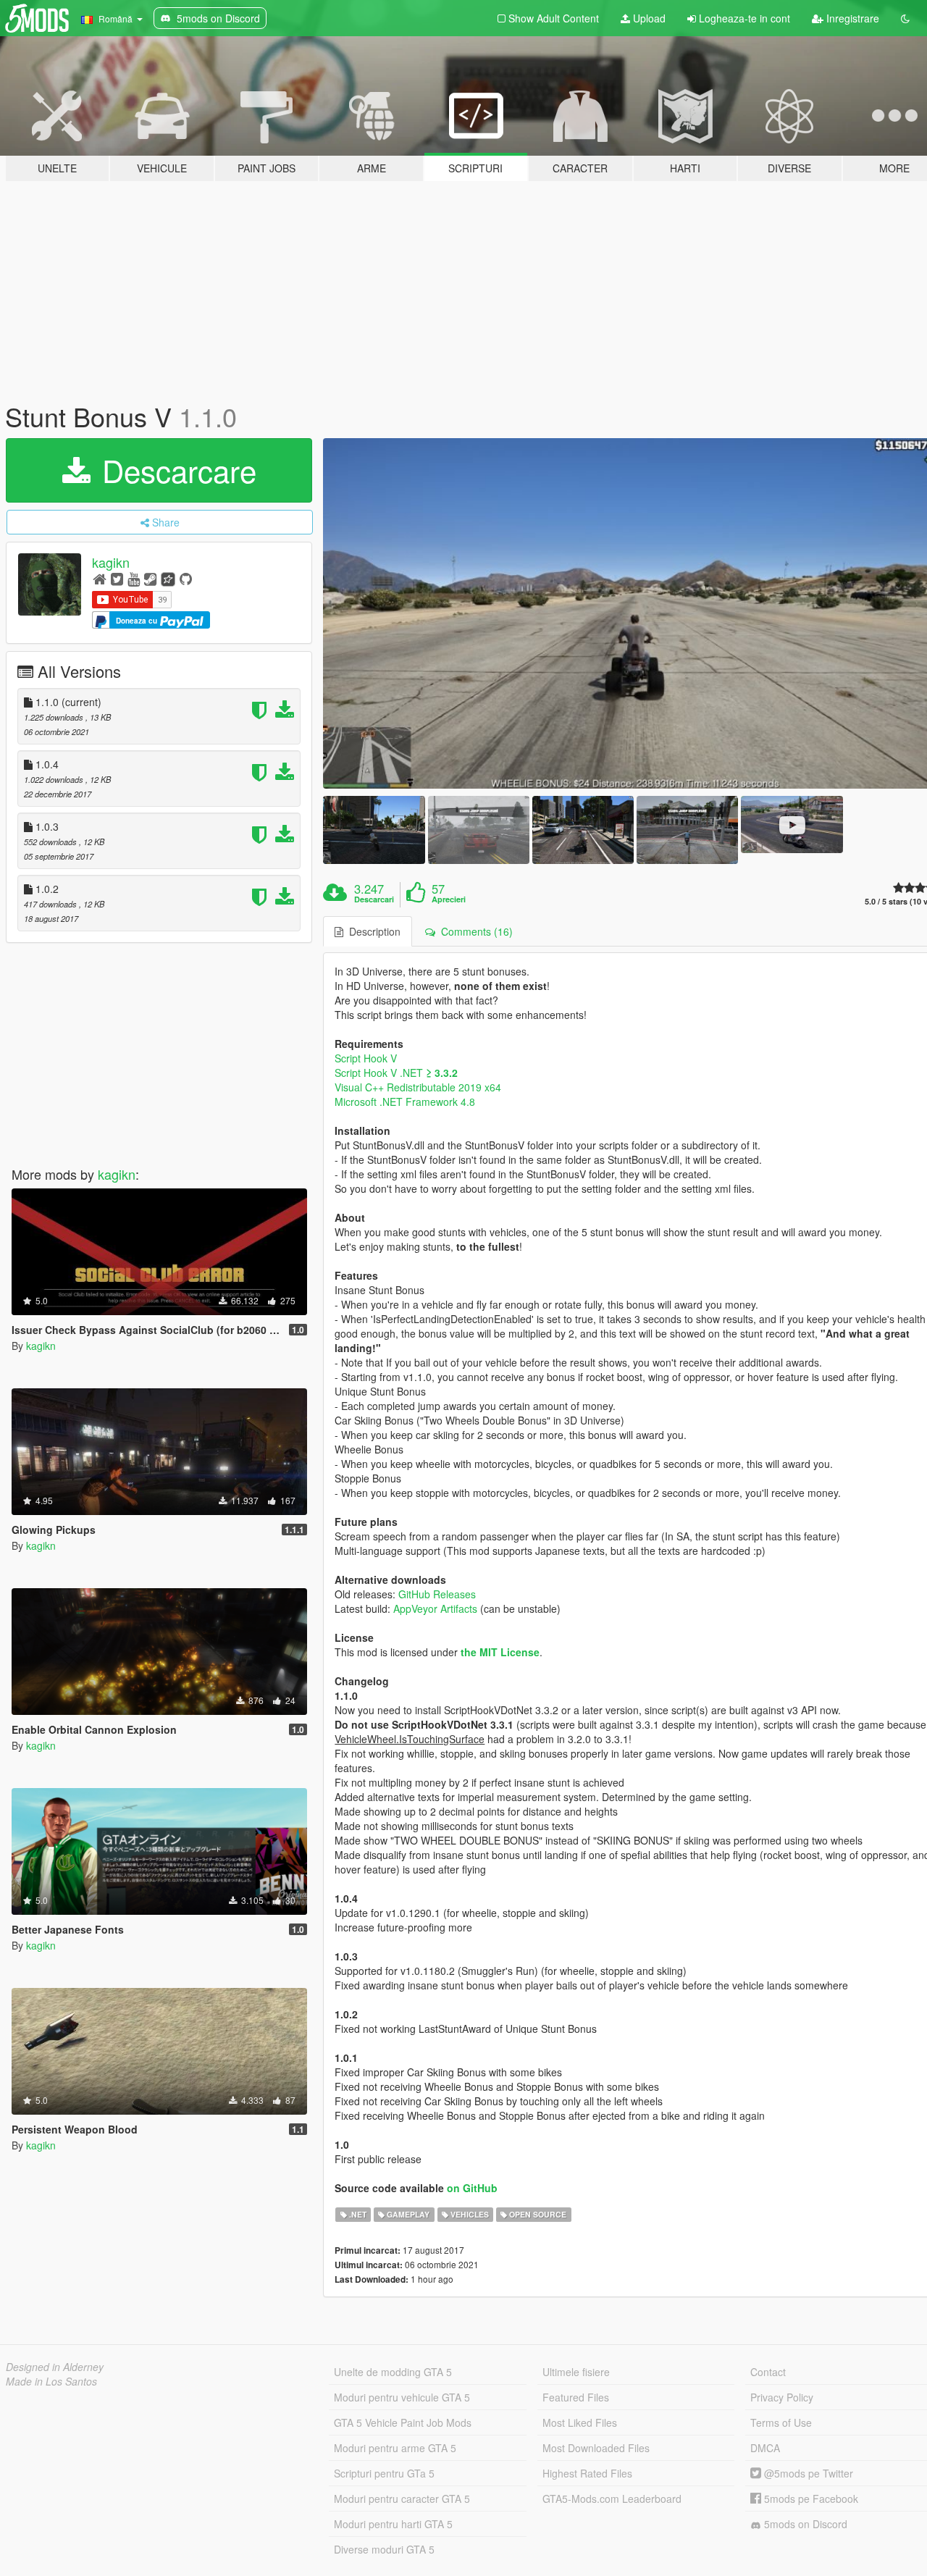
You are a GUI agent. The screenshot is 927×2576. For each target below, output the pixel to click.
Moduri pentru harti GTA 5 (393, 2524)
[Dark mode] (905, 18)
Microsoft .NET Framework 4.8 (405, 1102)
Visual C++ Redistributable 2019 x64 (418, 1087)
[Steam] (150, 578)
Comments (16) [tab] (474, 931)
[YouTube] (134, 578)
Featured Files (576, 2397)
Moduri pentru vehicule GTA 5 (402, 2397)
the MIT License (500, 1652)
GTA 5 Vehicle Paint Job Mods (403, 2422)
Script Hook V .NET (396, 1073)
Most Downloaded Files (596, 2448)
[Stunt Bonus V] (374, 830)
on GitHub (472, 2188)
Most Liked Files (580, 2422)
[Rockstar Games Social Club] (168, 578)
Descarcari (374, 899)
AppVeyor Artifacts (435, 1608)
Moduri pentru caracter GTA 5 (402, 2499)
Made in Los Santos (51, 2381)
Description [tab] (372, 931)
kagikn (111, 562)
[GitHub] (186, 578)
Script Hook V (366, 1058)
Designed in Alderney (55, 2367)
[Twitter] (117, 578)
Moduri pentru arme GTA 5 (395, 2448)
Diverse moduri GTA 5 (384, 2549)
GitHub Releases (437, 1594)
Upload (648, 18)
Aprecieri (449, 899)
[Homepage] (100, 578)
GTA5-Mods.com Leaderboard (612, 2499)
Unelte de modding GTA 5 (393, 2372)
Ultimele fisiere (576, 2372)
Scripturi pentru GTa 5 (384, 2473)
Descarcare (175, 470)
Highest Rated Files (587, 2473)
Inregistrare (851, 18)
